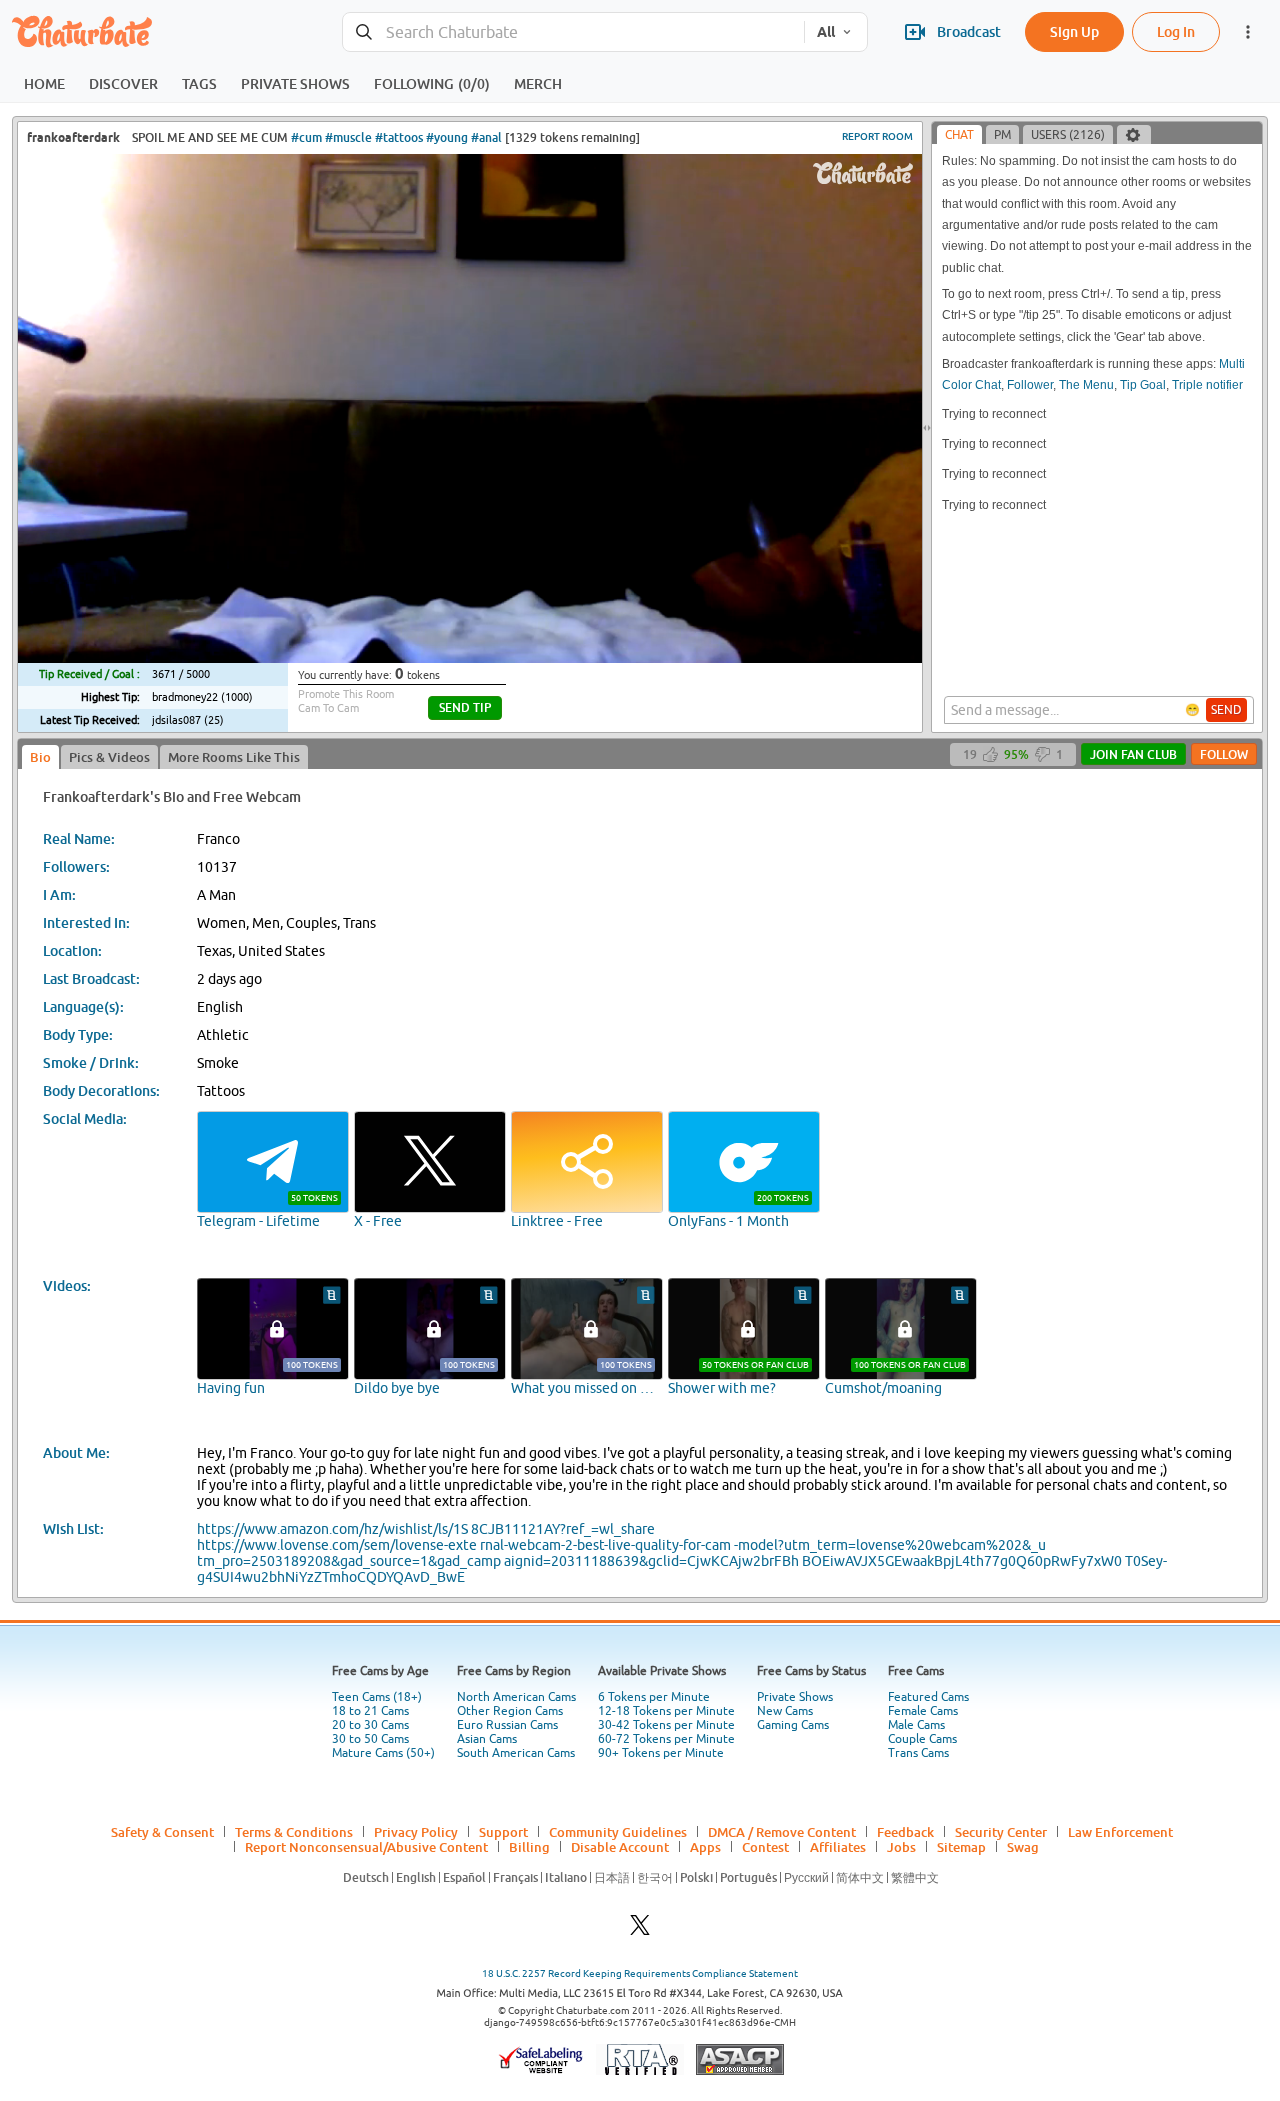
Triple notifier (1207, 385)
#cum (306, 137)
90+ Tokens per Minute (661, 1753)
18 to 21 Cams (370, 1711)
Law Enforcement (1120, 1832)
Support (503, 1832)
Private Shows (795, 1697)
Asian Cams (487, 1739)
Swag (1023, 1847)
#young (447, 137)
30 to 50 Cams (370, 1739)
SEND (1226, 710)
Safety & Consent (162, 1832)
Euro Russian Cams (507, 1725)
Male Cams (916, 1725)
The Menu (1086, 385)
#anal (486, 137)
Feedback (905, 1832)
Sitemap (961, 1847)
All (826, 32)
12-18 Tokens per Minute (666, 1711)
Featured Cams (928, 1697)
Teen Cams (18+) (377, 1697)
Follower (1030, 385)
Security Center (1001, 1832)
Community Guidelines (618, 1832)
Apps (705, 1847)
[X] (640, 1930)
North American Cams (516, 1697)
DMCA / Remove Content (782, 1832)
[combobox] (573, 32)
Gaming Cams (793, 1725)
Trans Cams (918, 1753)
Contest (765, 1847)
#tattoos (399, 137)
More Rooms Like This (234, 757)
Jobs (901, 1847)
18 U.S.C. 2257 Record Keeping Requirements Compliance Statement (640, 1973)
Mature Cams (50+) (383, 1753)
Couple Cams (922, 1739)
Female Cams (923, 1711)
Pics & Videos (109, 757)
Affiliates (838, 1847)
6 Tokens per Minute (654, 1697)
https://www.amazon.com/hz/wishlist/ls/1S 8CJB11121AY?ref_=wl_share (426, 1529)
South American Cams (516, 1753)
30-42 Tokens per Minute (666, 1725)
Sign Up (1074, 31)
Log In (1176, 31)
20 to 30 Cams (370, 1725)
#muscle (348, 137)
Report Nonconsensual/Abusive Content (366, 1847)
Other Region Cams (510, 1711)
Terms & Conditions (294, 1832)
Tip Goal (1143, 385)
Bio (40, 757)
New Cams (785, 1711)
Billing (529, 1847)
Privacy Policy (416, 1832)
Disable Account (620, 1847)
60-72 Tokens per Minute (666, 1739)
